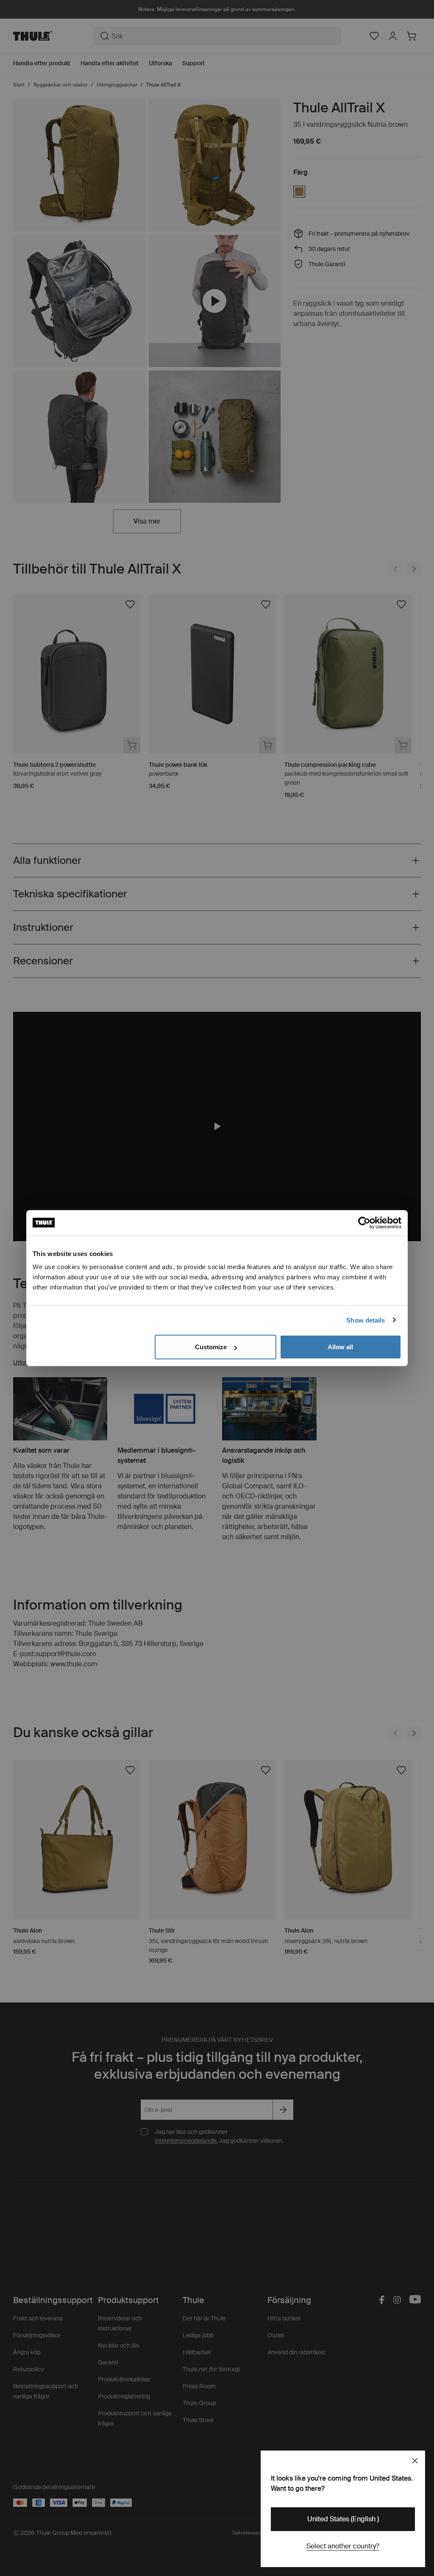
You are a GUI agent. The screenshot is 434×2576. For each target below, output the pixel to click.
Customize (211, 1347)
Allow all (340, 1347)
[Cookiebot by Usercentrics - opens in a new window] (364, 1223)
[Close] (415, 2461)
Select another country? (343, 2546)
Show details (366, 1320)
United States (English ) (343, 2519)
